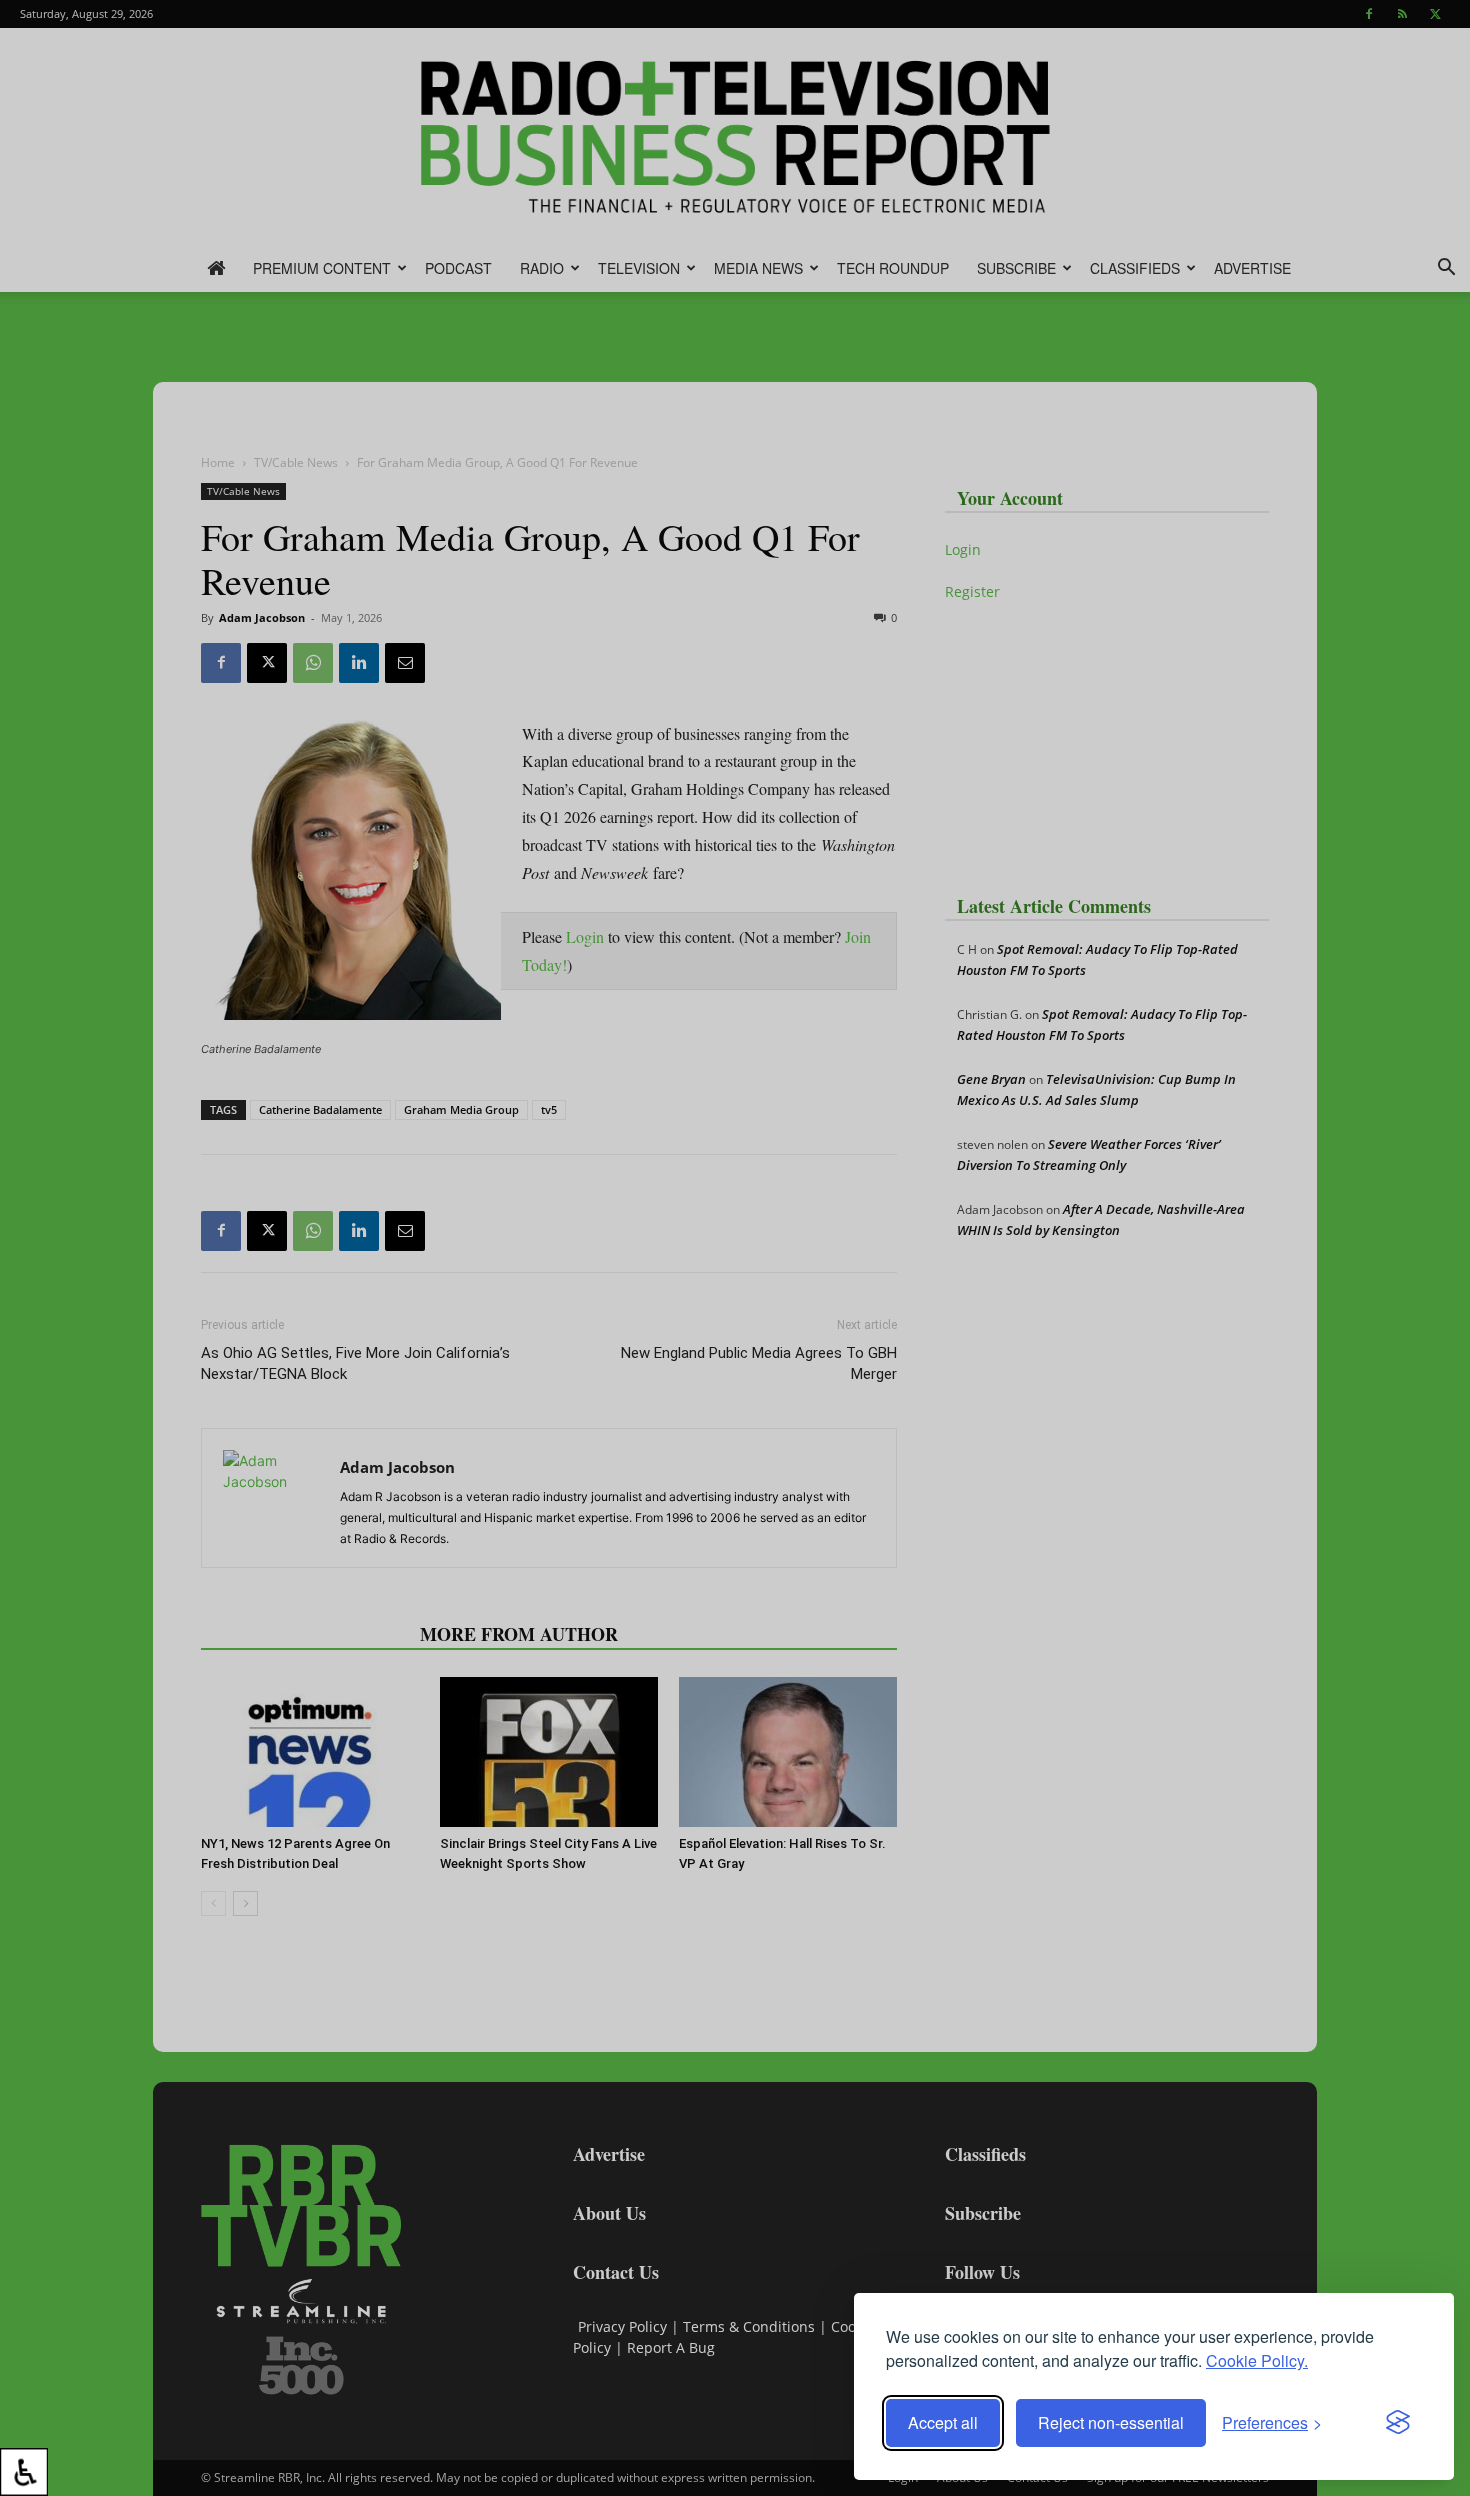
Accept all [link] (943, 2422)
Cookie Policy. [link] (1257, 2360)
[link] (24, 2472)
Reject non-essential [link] (1111, 2422)
